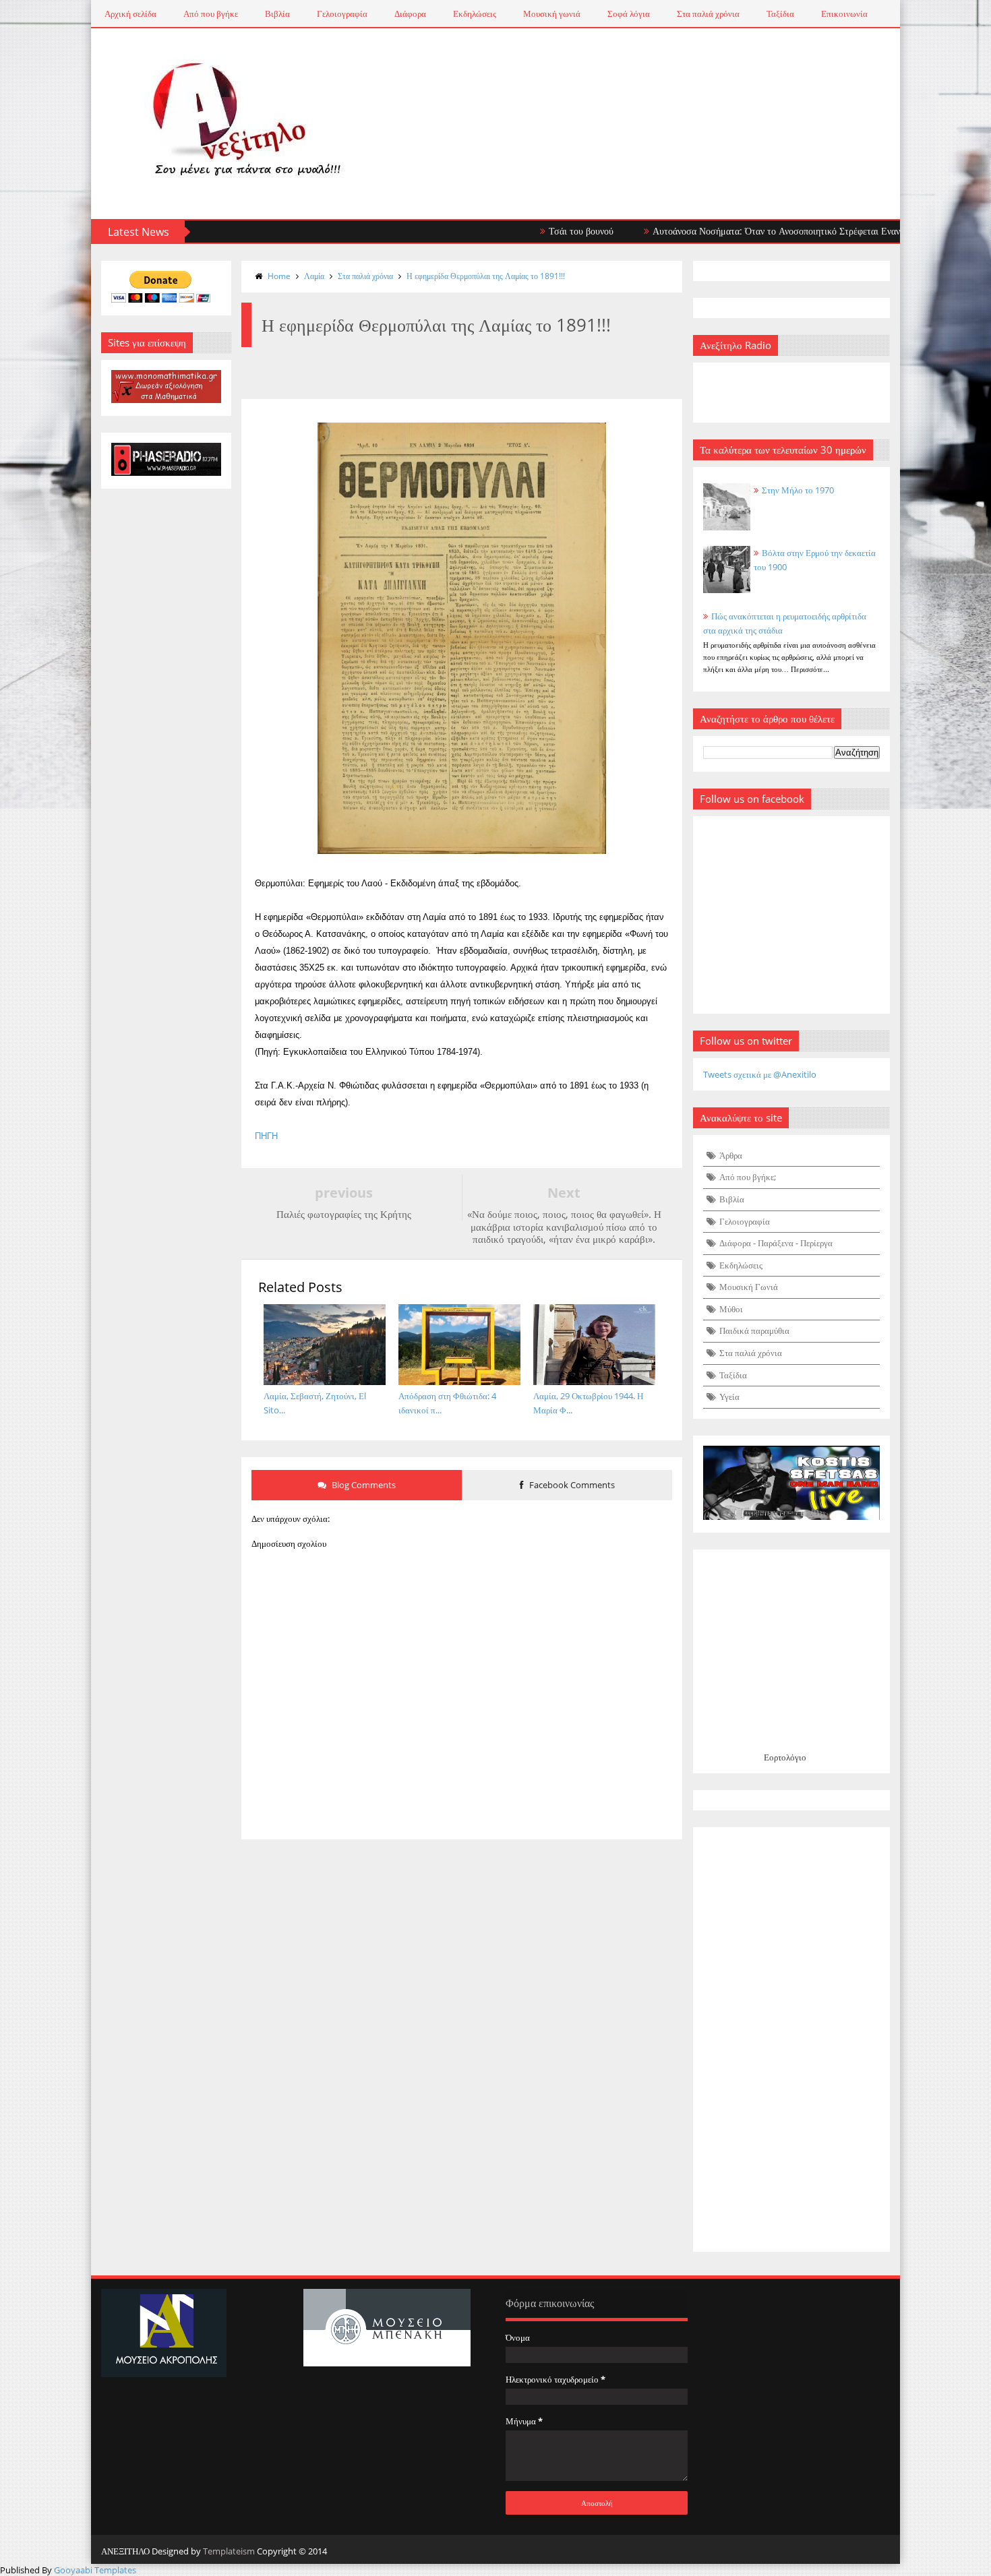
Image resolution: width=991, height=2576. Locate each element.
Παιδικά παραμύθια (754, 1330)
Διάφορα (410, 13)
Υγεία (729, 1397)
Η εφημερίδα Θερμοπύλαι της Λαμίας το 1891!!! (486, 276)
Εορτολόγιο (785, 1757)
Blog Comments (363, 1485)
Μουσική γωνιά (552, 13)
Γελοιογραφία (342, 13)
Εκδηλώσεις (475, 13)
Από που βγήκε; (748, 1177)
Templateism (229, 2551)
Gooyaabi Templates (95, 2570)
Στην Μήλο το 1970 (798, 490)
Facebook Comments (571, 1485)
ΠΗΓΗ (266, 1136)
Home (279, 276)
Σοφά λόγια (629, 13)
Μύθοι (731, 1309)
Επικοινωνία (844, 13)
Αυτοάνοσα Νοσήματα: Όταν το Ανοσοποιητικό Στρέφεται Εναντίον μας (734, 231)
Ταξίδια (780, 13)
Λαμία (314, 276)
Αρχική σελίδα (130, 13)
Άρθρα (731, 1155)
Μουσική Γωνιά (749, 1287)
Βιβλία (277, 13)
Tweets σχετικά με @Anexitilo (760, 1074)
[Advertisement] (792, 2040)
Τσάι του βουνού (522, 231)
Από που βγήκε (211, 13)
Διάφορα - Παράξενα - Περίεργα (776, 1243)
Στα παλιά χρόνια (708, 13)
